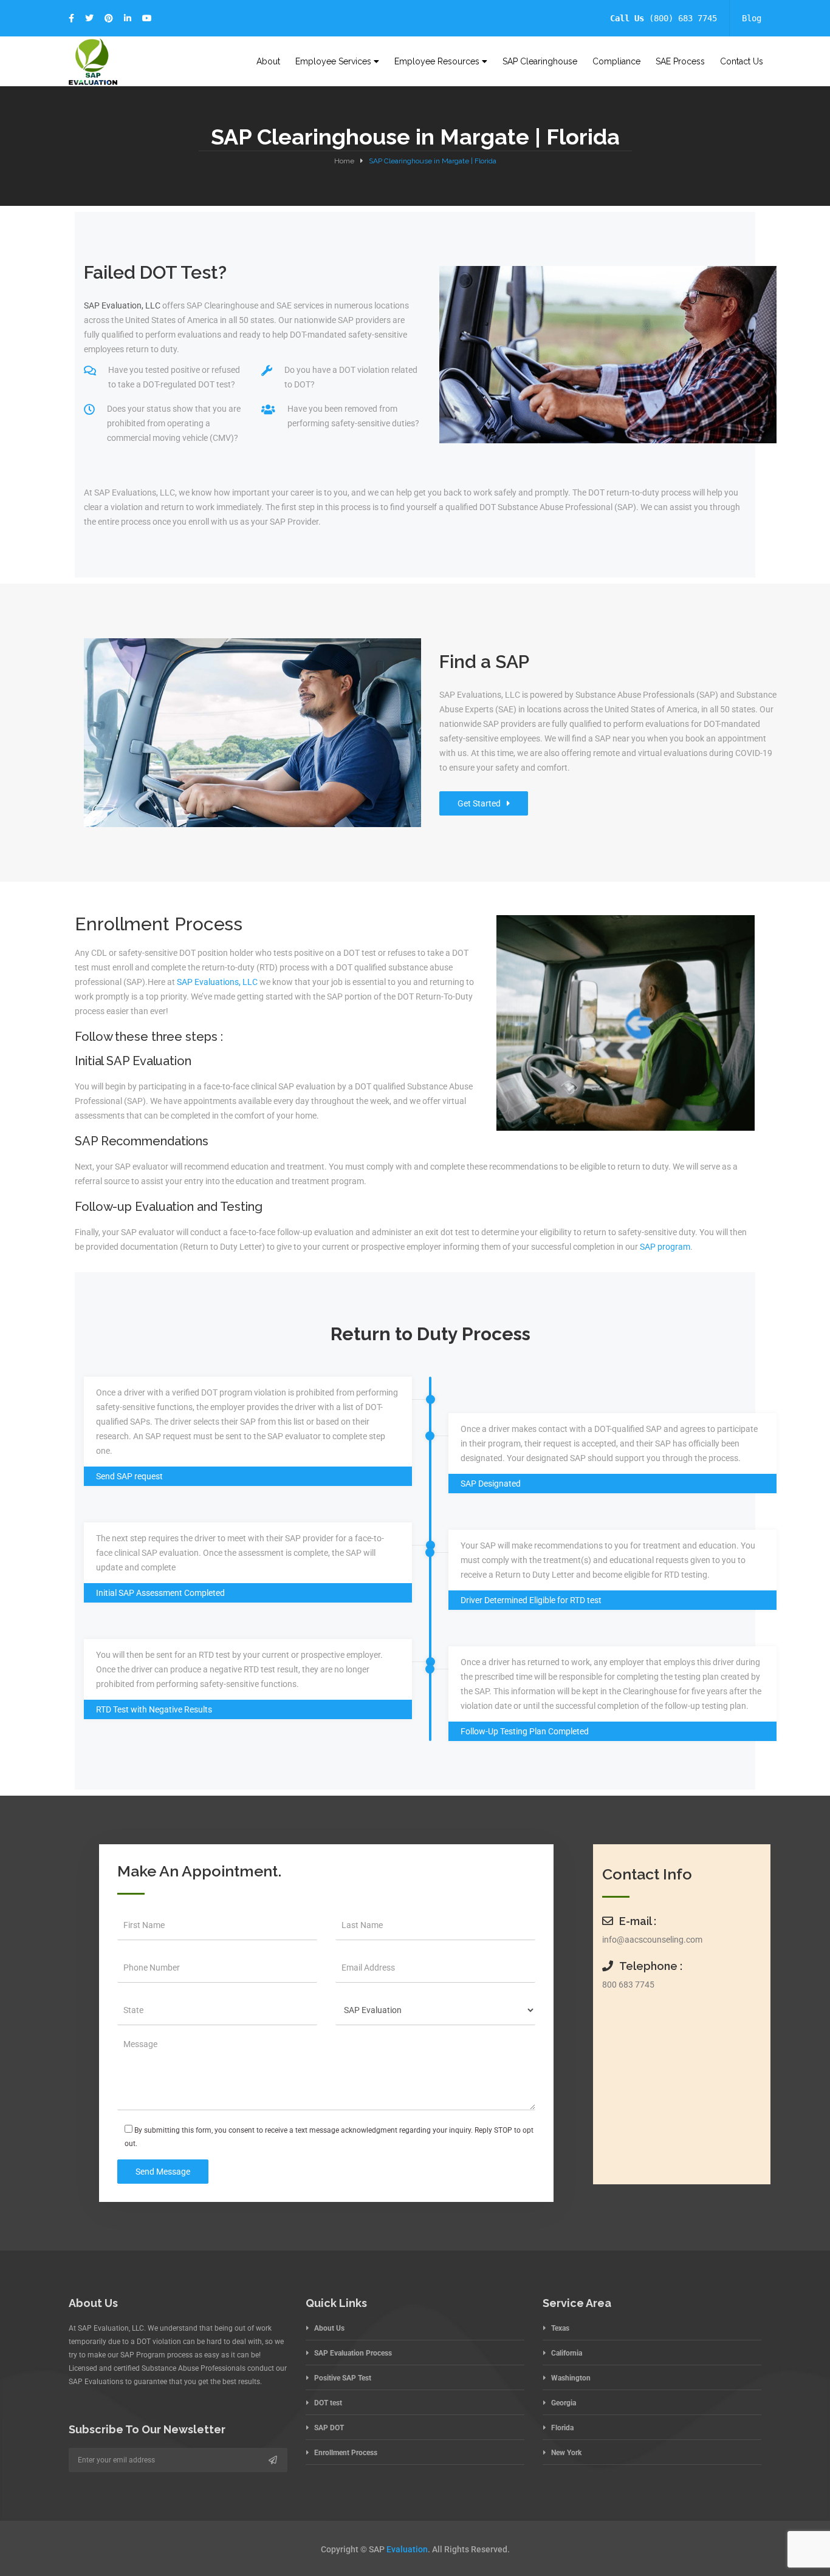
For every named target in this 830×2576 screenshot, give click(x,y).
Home (344, 161)
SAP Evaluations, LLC (217, 982)
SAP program (665, 1247)
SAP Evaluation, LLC (122, 305)
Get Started (479, 803)
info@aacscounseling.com (652, 1940)
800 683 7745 (628, 1985)
